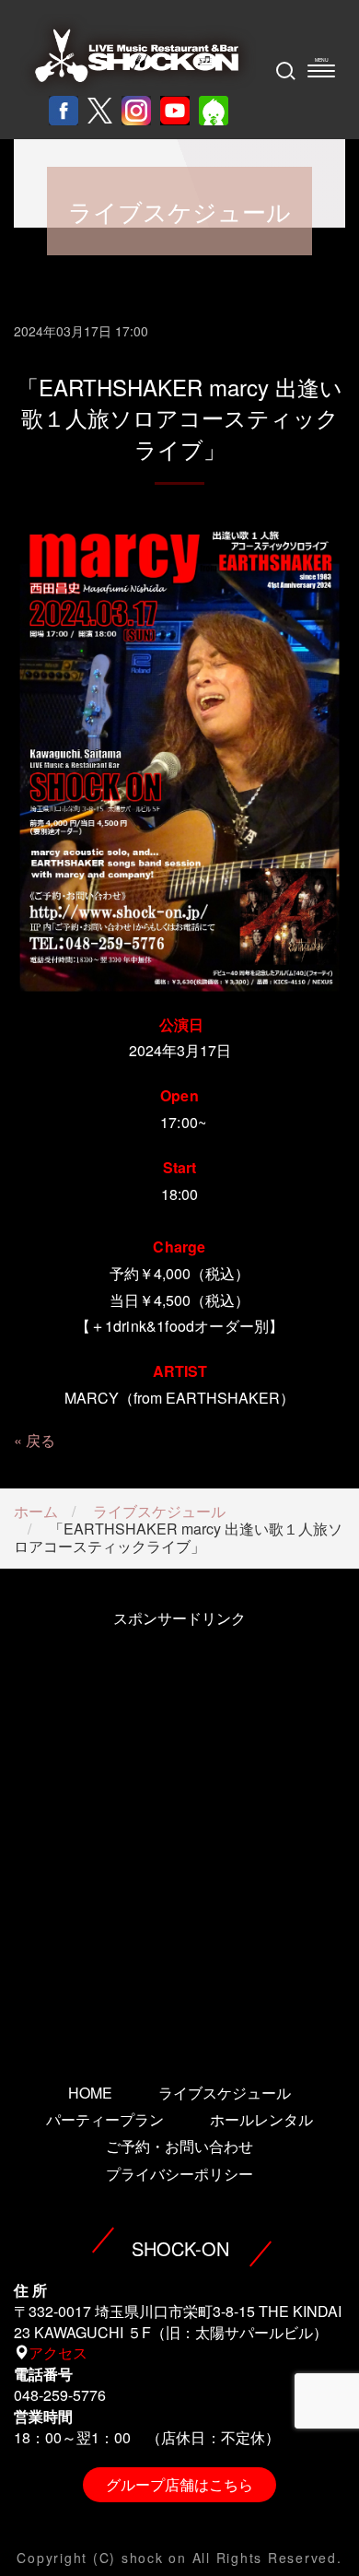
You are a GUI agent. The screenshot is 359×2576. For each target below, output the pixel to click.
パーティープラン (105, 2119)
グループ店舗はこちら (179, 2484)
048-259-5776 (60, 2395)
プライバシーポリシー (179, 2174)
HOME (90, 2093)
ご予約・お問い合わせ (179, 2146)
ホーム (36, 1511)
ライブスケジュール (159, 1511)
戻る (41, 1440)
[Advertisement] (179, 1830)
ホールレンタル (261, 2119)
